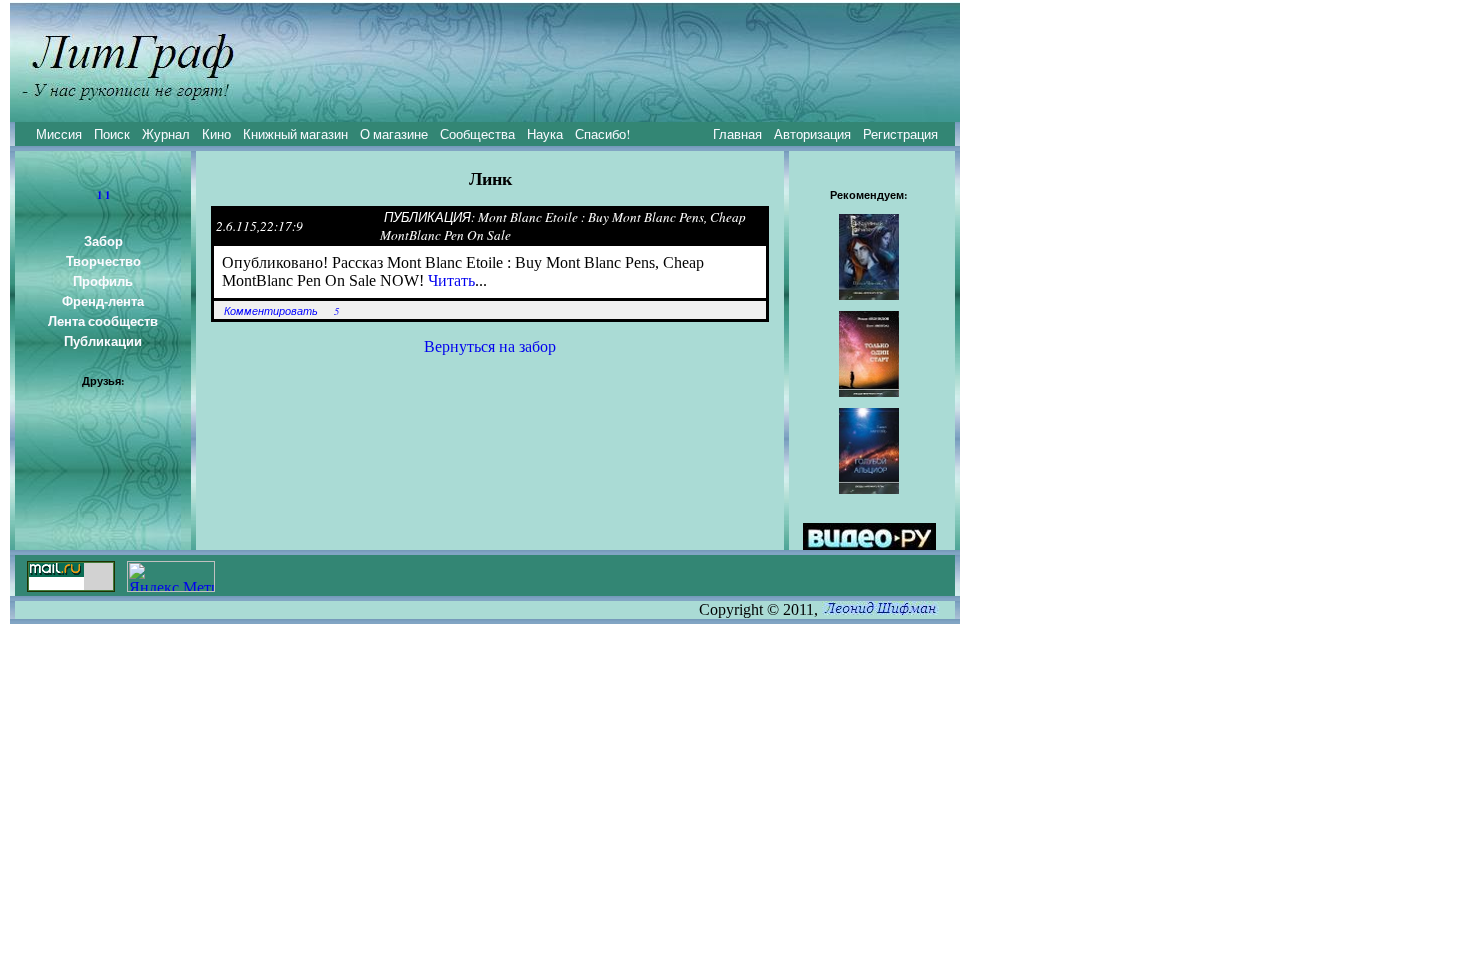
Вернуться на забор (490, 346)
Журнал (166, 134)
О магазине (394, 134)
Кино (216, 134)
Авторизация (812, 134)
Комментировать (271, 311)
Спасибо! (602, 134)
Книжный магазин (295, 134)
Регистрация (900, 134)
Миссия (59, 134)
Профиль (103, 281)
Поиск (112, 134)
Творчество (103, 261)
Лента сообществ (103, 321)
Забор (103, 241)
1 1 (103, 195)
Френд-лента (103, 301)
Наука (545, 134)
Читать (451, 280)
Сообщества (477, 134)
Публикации (103, 341)
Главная (737, 134)
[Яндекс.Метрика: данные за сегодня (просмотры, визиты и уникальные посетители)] (171, 576)
